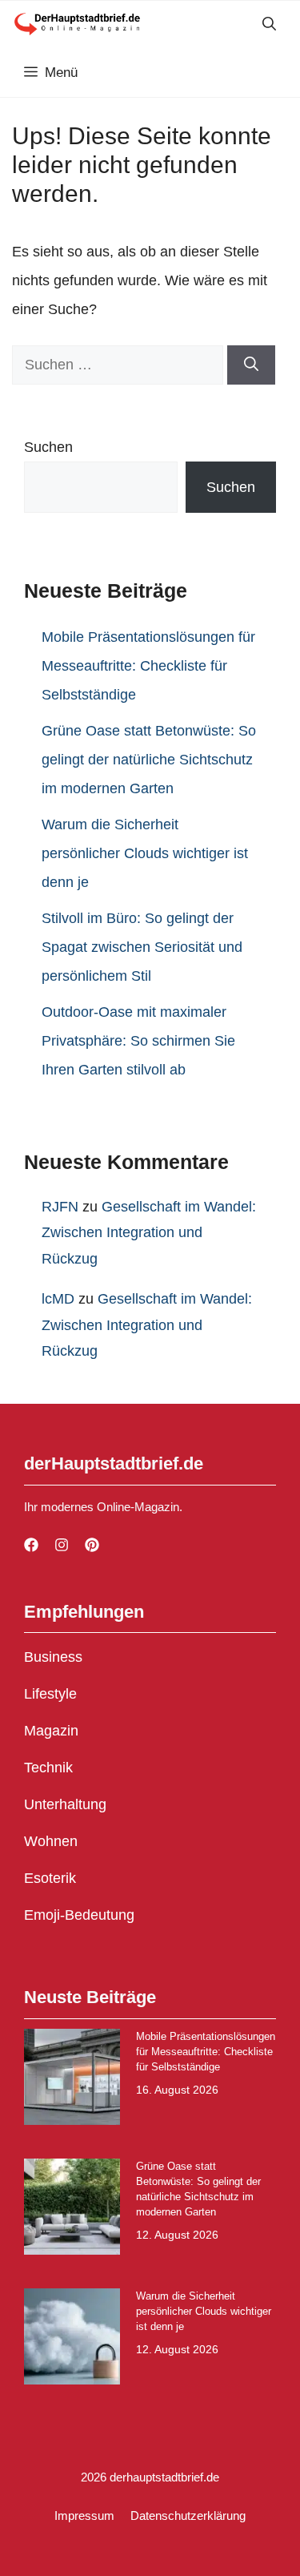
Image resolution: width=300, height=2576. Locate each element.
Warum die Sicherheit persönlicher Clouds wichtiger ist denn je (145, 853)
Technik (48, 1768)
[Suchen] (251, 365)
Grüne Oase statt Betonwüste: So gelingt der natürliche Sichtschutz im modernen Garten (149, 760)
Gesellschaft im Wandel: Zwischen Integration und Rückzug (149, 1233)
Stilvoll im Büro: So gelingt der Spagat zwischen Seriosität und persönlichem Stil (142, 947)
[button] (269, 25)
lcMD (58, 1299)
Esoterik (50, 1878)
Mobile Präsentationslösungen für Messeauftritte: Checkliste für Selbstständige (148, 666)
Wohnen (51, 1841)
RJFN (60, 1207)
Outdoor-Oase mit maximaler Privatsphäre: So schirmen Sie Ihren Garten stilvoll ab (138, 1041)
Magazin (51, 1731)
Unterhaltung (65, 1804)
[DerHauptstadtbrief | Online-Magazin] (76, 25)
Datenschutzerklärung (188, 2516)
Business (53, 1657)
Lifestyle (50, 1694)
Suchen (48, 447)
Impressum (84, 2516)
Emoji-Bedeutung (79, 1915)
